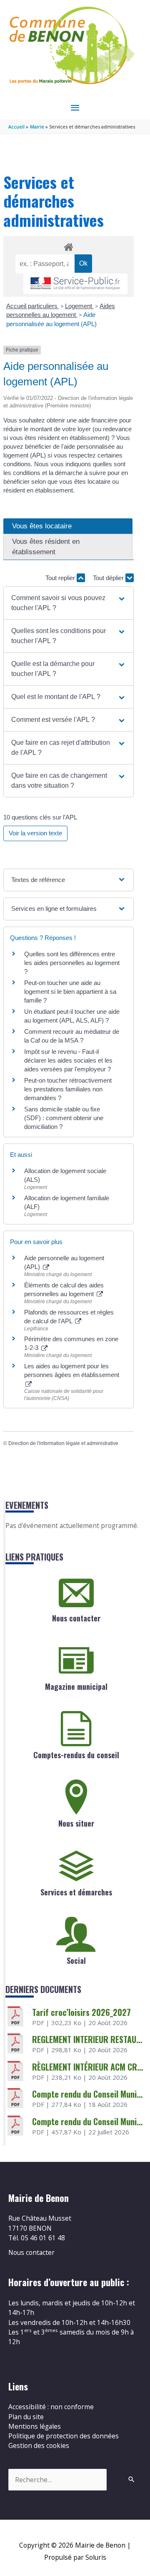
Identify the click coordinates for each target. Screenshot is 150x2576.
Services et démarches (76, 1892)
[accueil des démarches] (68, 246)
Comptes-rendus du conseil (76, 1755)
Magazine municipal (76, 1686)
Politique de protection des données (64, 2436)
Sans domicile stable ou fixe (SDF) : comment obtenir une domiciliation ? (64, 1118)
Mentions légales (35, 2426)
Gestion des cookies (39, 2445)
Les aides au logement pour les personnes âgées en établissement (72, 1370)
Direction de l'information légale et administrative (63, 1443)
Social (76, 1960)
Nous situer (76, 1823)
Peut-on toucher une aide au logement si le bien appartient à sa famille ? (70, 991)
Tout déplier (109, 578)
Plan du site (26, 2417)
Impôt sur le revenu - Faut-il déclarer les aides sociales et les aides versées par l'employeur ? (68, 1060)
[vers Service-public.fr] (75, 284)
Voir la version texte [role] (35, 833)
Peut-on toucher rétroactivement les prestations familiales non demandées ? (68, 1089)
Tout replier (61, 578)
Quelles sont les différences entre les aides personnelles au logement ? (72, 963)
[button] (68, 603)
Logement (79, 306)
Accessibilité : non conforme (51, 2407)
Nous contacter (76, 1618)
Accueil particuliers (33, 306)
